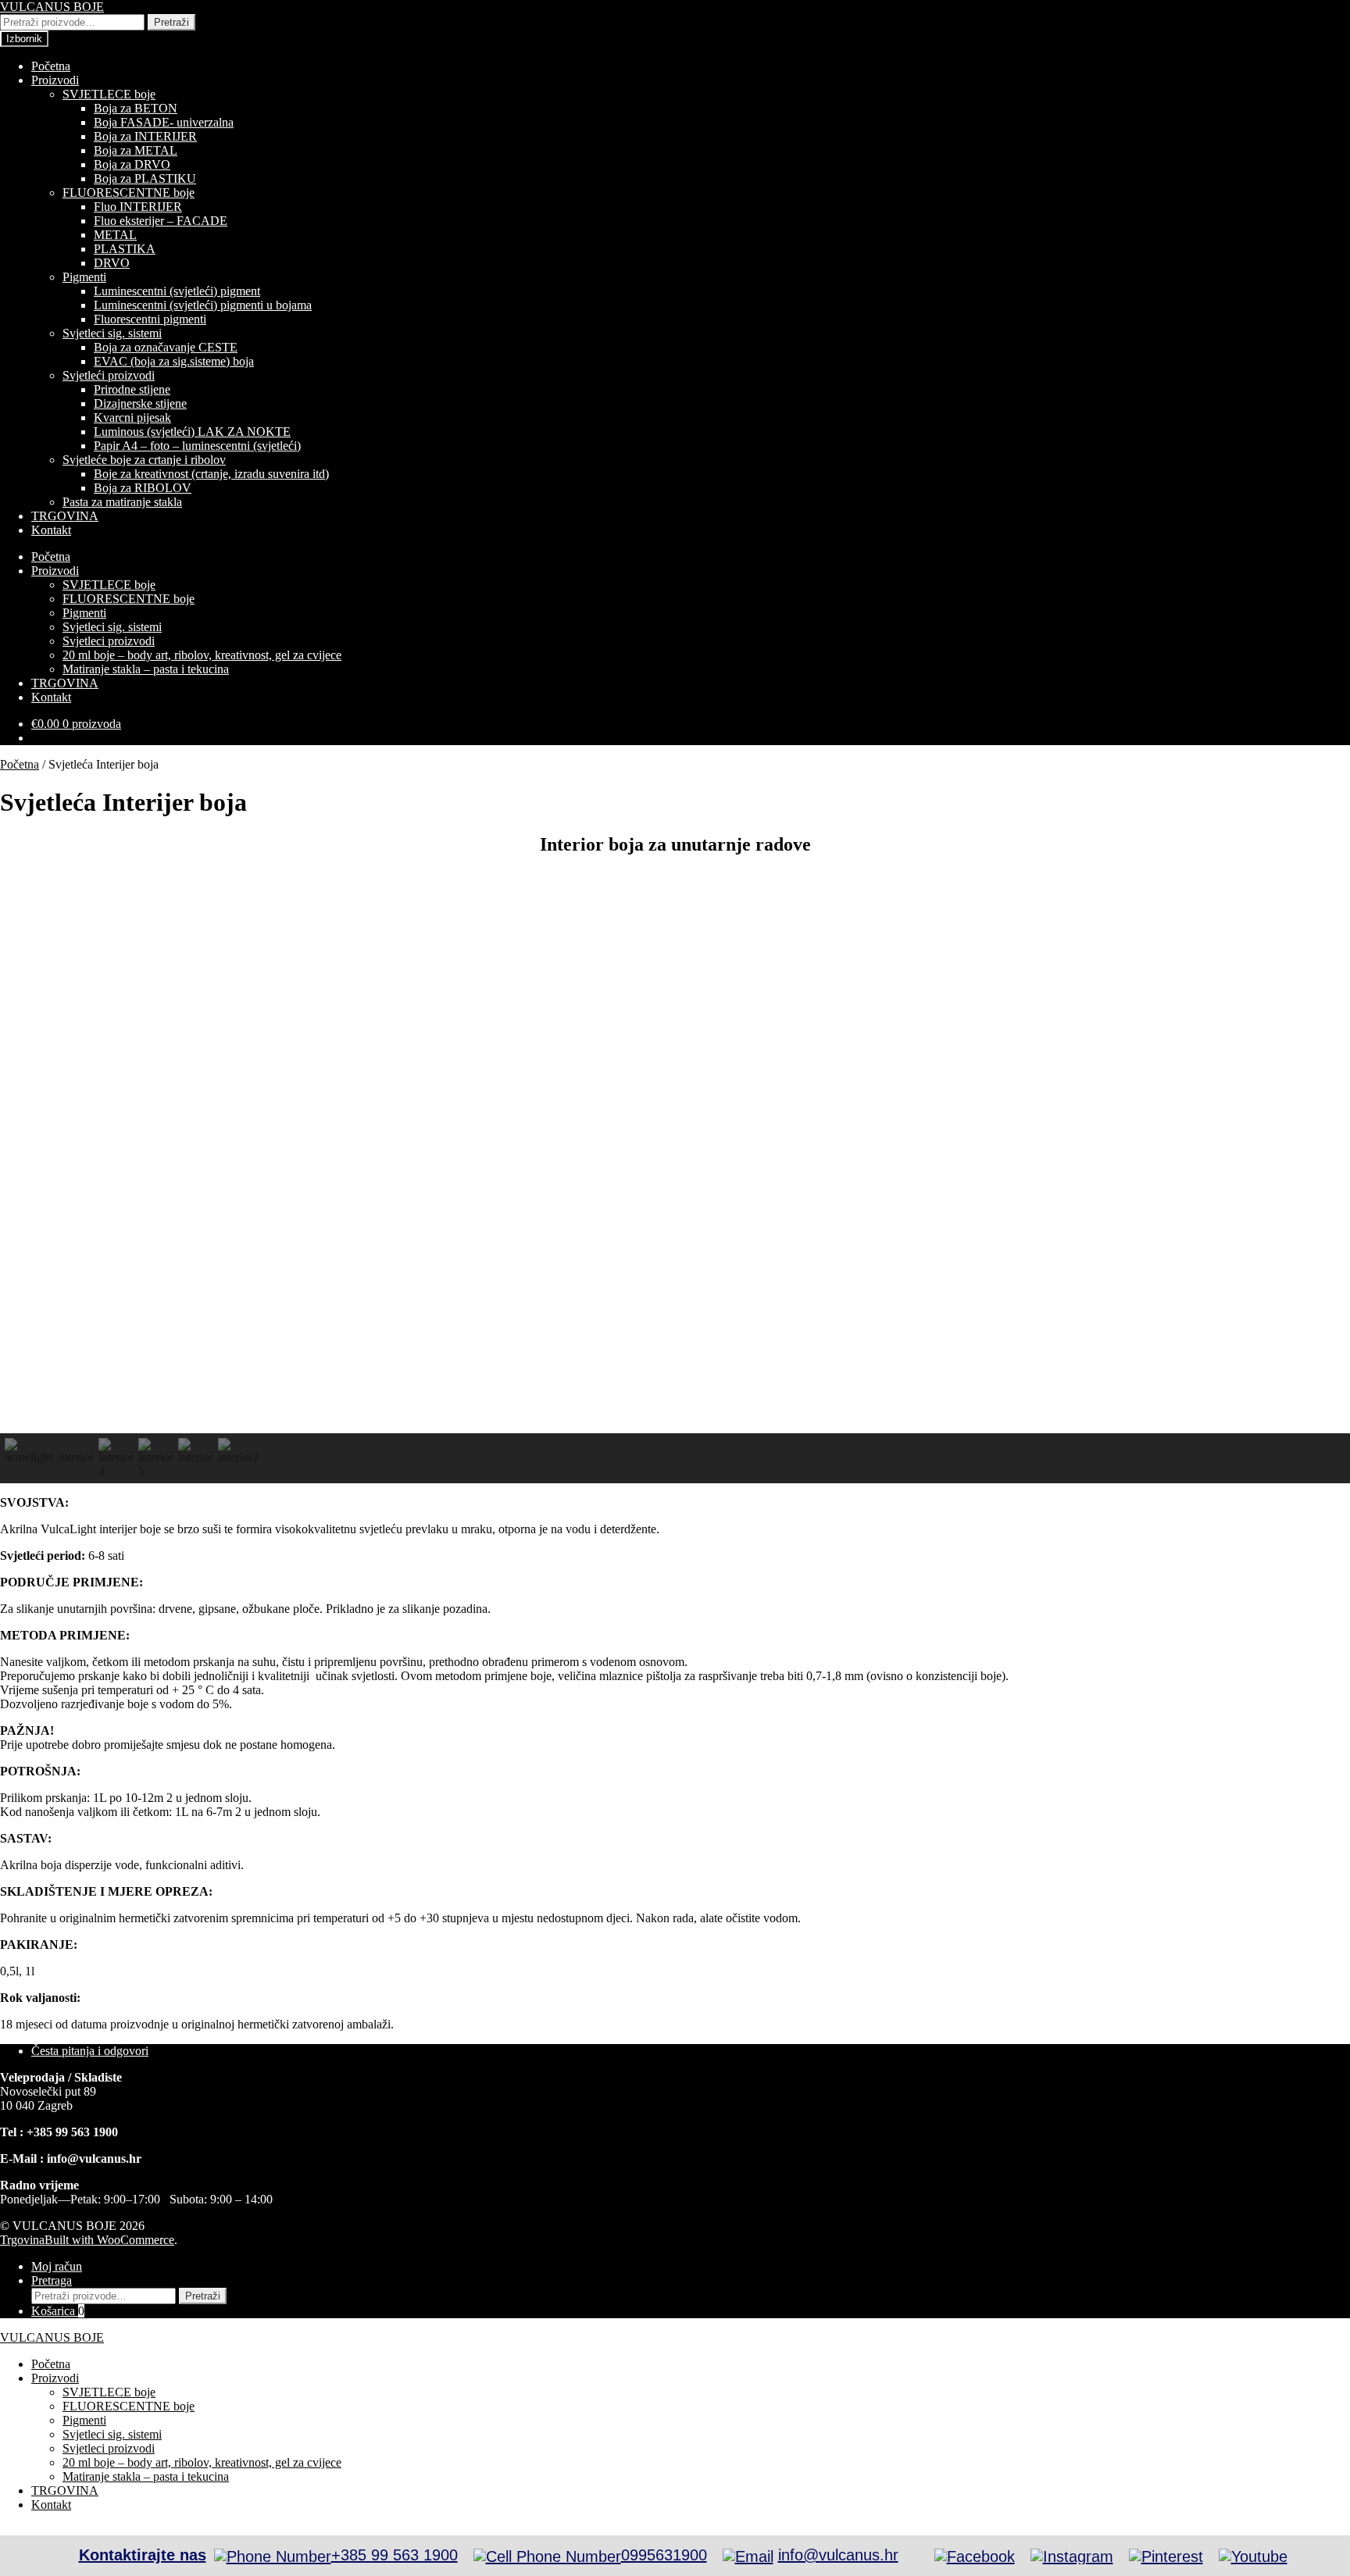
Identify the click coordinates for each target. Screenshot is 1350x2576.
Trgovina (22, 2240)
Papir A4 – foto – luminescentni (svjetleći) (197, 446)
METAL (115, 235)
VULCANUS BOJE (52, 7)
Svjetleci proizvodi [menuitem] (109, 2448)
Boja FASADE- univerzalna (164, 122)
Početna (51, 66)
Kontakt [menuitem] (51, 2505)
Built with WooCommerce (109, 2240)
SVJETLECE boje (109, 94)
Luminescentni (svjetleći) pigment (177, 291)
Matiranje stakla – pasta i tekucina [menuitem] (146, 2476)
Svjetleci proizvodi (109, 641)
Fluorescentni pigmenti (150, 319)
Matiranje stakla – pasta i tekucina (146, 669)
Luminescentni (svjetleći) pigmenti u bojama (203, 305)
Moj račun (57, 2266)
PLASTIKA (125, 249)
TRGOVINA (65, 516)
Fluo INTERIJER (138, 207)
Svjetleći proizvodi (109, 375)
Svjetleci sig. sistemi (112, 333)
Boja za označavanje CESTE (166, 347)
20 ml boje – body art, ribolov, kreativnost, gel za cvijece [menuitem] (202, 2462)
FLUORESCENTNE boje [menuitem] (129, 2406)
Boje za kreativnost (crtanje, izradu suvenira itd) (211, 474)
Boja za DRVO (132, 164)
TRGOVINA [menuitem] (65, 2490)
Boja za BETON (136, 108)
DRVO (112, 263)
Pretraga (52, 2280)
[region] (675, 1177)
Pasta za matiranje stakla (122, 502)
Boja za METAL (136, 150)
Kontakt (51, 530)
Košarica (58, 2311)
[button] (49, 1458)
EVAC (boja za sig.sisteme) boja (174, 361)
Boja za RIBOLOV (143, 488)
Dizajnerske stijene (140, 403)
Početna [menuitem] (51, 2364)
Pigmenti (84, 277)
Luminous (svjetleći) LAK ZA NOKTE (192, 432)
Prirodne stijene (132, 389)
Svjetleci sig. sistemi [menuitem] (112, 2434)
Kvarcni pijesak (132, 417)
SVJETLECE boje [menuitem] (109, 2392)
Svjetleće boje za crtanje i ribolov (144, 460)
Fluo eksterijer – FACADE (161, 221)
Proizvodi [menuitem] (55, 2378)
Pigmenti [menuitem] (84, 2420)
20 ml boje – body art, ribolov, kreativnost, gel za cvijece (202, 655)
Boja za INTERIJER (145, 136)
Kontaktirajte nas (143, 2555)
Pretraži (171, 22)
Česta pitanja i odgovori (90, 2051)
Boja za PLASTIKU (145, 178)
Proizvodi (55, 80)
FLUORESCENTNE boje (129, 193)
